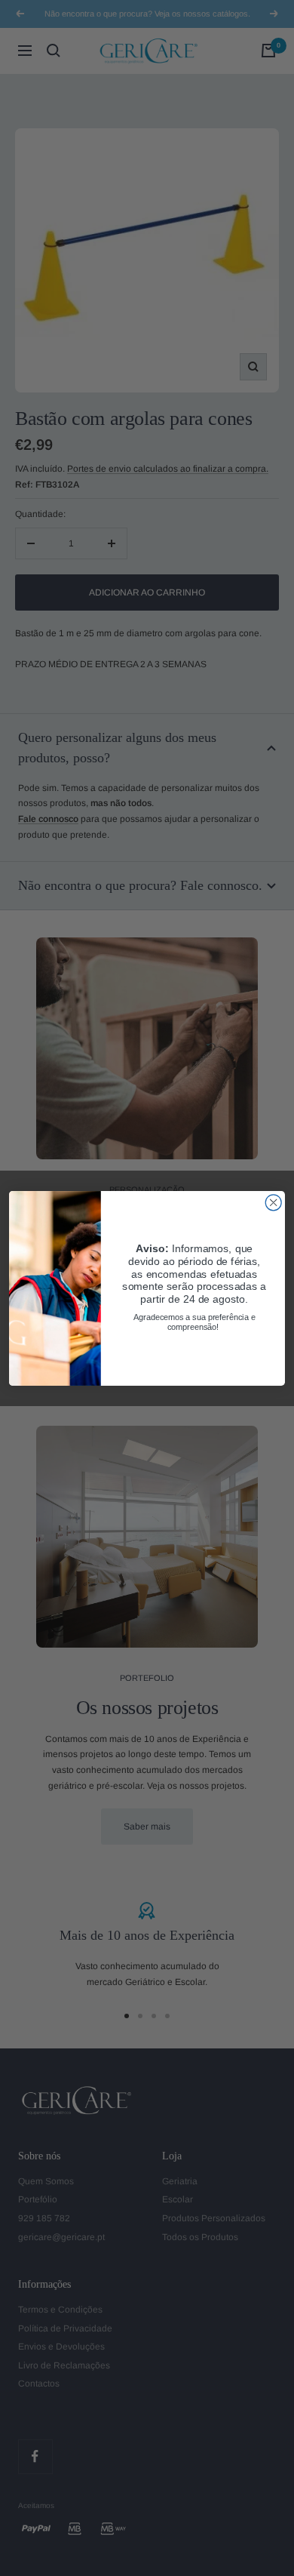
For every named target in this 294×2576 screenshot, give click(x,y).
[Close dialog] (273, 1202)
